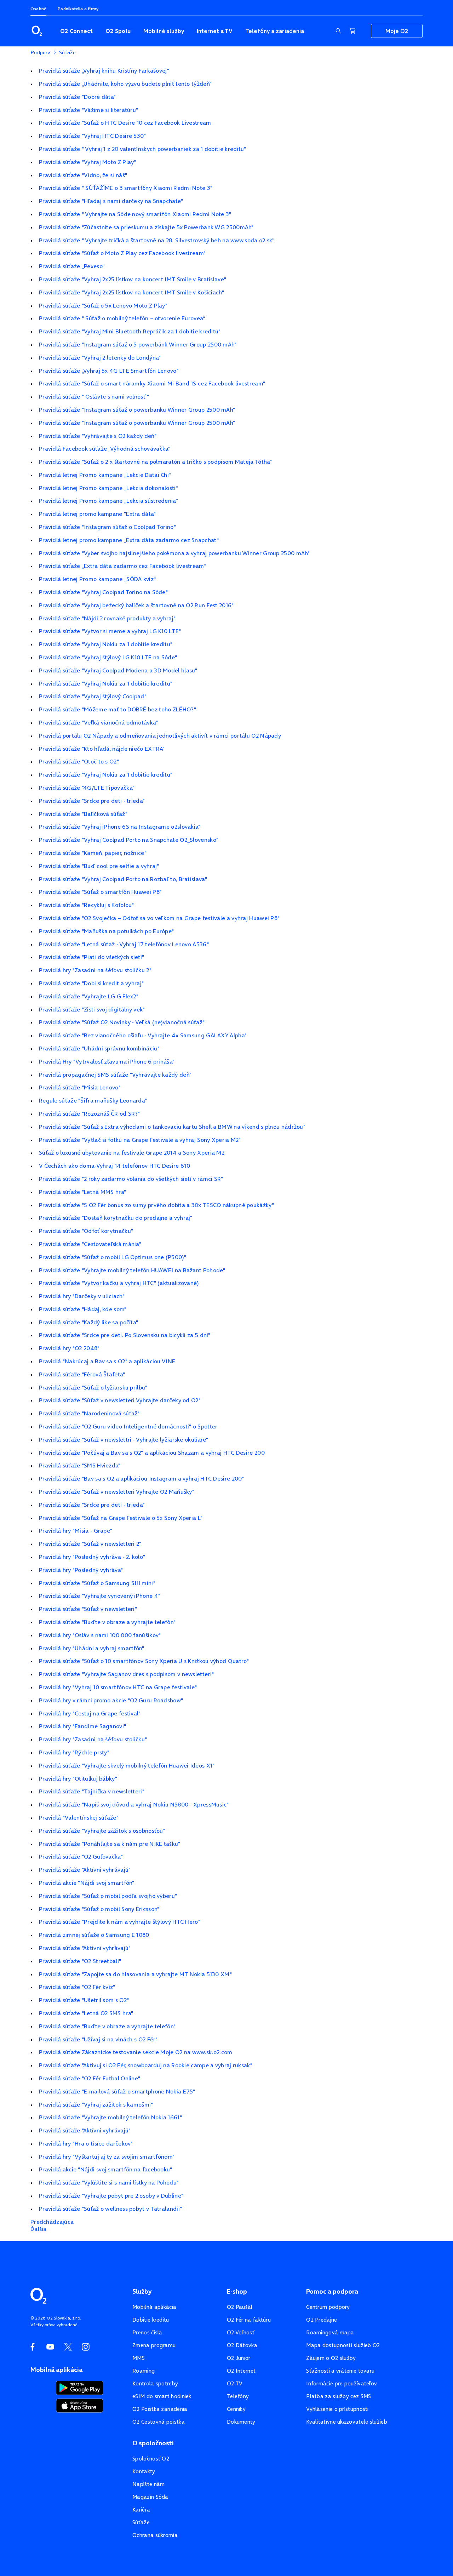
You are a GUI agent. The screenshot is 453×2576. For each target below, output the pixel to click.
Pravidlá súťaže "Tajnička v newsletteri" (92, 1791)
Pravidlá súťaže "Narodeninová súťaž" (89, 1413)
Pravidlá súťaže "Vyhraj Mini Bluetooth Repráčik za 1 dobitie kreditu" (130, 331)
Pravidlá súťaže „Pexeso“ (72, 266)
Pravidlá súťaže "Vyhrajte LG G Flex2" (89, 996)
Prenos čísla (147, 2332)
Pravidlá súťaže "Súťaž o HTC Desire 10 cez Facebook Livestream (125, 123)
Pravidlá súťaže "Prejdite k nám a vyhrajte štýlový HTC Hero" (120, 1922)
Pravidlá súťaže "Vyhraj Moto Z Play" (88, 162)
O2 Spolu (118, 31)
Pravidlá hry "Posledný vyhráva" (81, 1570)
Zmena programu (154, 2345)
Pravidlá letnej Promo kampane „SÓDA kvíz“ (97, 579)
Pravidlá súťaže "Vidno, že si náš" (83, 175)
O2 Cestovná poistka (159, 2422)
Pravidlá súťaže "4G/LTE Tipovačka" (87, 788)
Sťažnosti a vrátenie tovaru (340, 2371)
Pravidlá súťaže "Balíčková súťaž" (83, 814)
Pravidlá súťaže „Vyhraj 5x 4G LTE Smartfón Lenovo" (109, 371)
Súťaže (141, 2522)
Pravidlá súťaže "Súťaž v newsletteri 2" (90, 1544)
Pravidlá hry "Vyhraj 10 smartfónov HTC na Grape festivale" (118, 1687)
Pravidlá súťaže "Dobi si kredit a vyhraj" (91, 983)
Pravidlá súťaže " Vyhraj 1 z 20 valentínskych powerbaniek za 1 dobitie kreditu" (143, 149)
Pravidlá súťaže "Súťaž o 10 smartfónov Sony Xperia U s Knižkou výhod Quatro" (144, 1661)
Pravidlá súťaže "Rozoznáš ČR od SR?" (90, 1114)
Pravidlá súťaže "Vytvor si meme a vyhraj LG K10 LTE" (110, 631)
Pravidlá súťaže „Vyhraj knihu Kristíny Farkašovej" (104, 71)
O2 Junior (239, 2358)
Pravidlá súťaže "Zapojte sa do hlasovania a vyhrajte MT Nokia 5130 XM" (135, 1974)
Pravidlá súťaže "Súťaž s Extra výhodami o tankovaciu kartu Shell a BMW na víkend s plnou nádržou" (172, 1127)
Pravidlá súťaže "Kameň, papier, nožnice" (93, 853)
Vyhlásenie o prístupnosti (337, 2409)
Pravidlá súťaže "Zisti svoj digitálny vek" (92, 1009)
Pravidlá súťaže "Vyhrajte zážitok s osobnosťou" (102, 1831)
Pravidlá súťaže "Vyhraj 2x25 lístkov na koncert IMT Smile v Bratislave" (133, 279)
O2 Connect (76, 31)
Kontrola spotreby (155, 2383)
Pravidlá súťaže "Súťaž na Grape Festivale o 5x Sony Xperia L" (121, 1518)
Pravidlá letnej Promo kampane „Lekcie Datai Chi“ (105, 475)
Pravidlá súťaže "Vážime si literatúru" (88, 110)
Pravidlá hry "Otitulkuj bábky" (78, 1779)
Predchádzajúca (52, 2222)
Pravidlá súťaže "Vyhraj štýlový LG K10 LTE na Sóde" (108, 657)
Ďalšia (39, 2229)
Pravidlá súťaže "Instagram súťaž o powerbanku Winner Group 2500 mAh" (137, 410)
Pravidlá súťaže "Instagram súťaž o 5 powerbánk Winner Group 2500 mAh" (138, 344)
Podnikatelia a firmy (78, 9)
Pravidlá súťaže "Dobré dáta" (77, 97)
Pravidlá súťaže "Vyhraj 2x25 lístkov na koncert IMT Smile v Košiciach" (131, 292)
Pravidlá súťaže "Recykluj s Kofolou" (87, 905)
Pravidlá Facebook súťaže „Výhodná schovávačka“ (105, 449)
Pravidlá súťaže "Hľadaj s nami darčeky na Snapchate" (111, 201)
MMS (139, 2358)
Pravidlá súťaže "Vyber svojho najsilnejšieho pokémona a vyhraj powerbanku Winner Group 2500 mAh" (174, 553)
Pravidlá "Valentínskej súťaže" (79, 1817)
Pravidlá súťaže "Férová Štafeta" (82, 1374)
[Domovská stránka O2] (38, 2295)
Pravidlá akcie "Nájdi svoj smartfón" (87, 1883)
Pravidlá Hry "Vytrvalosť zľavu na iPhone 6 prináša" (107, 1061)
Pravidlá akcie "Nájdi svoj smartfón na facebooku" (106, 2169)
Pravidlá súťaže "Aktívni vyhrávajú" (85, 1870)
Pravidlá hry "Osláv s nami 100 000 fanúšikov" (100, 1635)
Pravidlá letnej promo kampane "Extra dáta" (98, 514)
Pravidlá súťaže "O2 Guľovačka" (81, 1856)
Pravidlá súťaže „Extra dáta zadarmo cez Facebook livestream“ (122, 566)
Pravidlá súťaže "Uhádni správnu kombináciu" (99, 1048)
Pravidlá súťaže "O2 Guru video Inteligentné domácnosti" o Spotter (128, 1426)
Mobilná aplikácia (154, 2307)
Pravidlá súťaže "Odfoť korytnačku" (86, 1231)
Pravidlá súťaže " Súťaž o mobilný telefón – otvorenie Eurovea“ (122, 318)
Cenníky (236, 2409)
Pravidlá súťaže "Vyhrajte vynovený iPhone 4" (100, 1596)
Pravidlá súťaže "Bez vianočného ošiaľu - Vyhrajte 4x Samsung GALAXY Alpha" (143, 1035)
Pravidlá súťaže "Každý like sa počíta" (88, 1322)
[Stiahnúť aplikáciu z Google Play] (80, 2387)
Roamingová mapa (330, 2332)
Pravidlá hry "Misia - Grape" (76, 1531)
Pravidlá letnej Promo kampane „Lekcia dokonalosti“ (108, 488)
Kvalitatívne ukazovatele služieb (347, 2422)
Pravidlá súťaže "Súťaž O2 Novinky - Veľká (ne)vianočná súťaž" (122, 1022)
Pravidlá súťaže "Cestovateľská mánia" (90, 1244)
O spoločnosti (153, 2443)
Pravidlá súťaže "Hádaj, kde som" (83, 1309)
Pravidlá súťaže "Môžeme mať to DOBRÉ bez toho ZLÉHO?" (117, 709)
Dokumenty (241, 2422)
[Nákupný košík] (352, 31)
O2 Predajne (322, 2320)
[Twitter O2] (68, 2347)
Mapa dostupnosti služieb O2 (343, 2345)
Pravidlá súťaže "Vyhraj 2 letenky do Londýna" (100, 357)
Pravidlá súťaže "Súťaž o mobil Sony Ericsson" (99, 1909)
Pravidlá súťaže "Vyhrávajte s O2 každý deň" (98, 436)
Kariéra (141, 2510)
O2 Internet (241, 2371)
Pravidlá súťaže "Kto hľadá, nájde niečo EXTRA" (102, 749)
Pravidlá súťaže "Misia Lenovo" (80, 1087)
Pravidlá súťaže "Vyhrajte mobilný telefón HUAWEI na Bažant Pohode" (132, 1270)
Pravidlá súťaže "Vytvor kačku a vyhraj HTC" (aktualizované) (119, 1283)
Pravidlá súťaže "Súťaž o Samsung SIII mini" (97, 1583)
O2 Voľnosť (241, 2332)
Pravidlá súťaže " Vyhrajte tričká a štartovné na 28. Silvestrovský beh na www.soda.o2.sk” (157, 240)
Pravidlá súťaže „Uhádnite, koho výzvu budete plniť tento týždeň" (125, 84)
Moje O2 (397, 31)
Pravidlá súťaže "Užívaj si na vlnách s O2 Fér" (98, 2039)
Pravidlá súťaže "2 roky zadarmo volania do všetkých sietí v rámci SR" (131, 1179)
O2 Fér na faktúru (249, 2320)
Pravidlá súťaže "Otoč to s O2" (79, 761)
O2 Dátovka (242, 2345)
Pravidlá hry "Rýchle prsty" (74, 1752)
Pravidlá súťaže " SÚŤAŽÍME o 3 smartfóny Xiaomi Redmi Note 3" (126, 188)
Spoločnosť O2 (151, 2459)
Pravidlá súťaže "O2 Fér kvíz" (77, 1987)
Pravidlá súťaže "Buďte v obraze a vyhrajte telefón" (107, 1622)
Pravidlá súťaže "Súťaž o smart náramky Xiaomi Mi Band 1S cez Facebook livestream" (152, 383)
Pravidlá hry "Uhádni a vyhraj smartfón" (92, 1648)
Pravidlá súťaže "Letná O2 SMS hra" (86, 2013)
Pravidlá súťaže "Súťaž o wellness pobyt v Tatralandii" (110, 2209)
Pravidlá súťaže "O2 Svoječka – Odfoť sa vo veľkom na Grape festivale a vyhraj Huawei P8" (159, 918)
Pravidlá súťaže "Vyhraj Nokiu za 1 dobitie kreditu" (106, 644)
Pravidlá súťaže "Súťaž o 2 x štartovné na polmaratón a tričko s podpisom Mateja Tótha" (156, 462)
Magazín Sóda (150, 2497)
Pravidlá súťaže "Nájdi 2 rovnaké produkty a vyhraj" (107, 618)
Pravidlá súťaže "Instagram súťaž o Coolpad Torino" (107, 527)
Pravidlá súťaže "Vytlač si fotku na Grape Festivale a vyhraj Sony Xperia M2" (140, 1140)
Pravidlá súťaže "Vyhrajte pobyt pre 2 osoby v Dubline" (111, 2195)
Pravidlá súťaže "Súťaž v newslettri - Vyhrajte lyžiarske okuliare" (124, 1439)
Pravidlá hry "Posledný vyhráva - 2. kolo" (92, 1557)
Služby (142, 2292)
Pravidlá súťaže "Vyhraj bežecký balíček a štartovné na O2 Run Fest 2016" (136, 605)
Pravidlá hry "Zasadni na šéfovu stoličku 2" (95, 970)
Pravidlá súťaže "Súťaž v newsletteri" (88, 1609)
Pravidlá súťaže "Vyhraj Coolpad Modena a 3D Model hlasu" (118, 670)
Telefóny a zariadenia (275, 31)
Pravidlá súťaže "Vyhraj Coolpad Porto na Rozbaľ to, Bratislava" (123, 879)
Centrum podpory (328, 2307)
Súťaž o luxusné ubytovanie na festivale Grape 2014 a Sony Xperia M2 (132, 1152)
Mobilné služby (164, 31)
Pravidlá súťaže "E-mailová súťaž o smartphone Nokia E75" (117, 2091)
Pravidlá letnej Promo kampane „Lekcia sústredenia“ (108, 501)
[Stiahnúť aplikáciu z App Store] (80, 2405)
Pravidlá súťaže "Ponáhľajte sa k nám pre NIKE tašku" (110, 1844)
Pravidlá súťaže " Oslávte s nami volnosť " (94, 396)
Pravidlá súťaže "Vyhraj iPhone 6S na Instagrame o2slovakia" (120, 827)
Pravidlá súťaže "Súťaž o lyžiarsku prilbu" (93, 1387)
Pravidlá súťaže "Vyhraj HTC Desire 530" (93, 136)
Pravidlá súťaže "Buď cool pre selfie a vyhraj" (99, 866)
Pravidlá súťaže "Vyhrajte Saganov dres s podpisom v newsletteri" (126, 1674)
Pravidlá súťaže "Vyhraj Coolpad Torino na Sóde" (103, 592)
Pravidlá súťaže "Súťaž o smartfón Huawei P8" (100, 892)
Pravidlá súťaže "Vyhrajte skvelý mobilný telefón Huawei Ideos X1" (127, 1765)
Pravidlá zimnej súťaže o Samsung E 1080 (94, 1935)
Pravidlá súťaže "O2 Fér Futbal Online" (90, 2078)
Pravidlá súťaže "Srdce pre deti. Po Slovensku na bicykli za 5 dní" (125, 1335)
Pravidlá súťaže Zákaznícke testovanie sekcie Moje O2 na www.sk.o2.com (136, 2052)
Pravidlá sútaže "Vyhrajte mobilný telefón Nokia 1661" (110, 2117)
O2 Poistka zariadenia (160, 2409)
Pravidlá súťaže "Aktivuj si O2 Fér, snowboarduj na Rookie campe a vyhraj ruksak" (146, 2065)
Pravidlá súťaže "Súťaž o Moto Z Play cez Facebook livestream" (122, 253)
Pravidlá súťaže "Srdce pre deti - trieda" (92, 801)
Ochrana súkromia (155, 2535)
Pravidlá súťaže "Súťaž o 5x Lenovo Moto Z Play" (103, 305)
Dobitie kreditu (151, 2320)
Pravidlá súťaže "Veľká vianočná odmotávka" (99, 722)
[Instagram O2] (86, 2347)
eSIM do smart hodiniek (162, 2396)
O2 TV (235, 2383)
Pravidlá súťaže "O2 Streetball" (80, 1961)
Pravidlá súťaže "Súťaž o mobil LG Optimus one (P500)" (113, 1257)
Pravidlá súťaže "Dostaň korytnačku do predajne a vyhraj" (116, 1218)
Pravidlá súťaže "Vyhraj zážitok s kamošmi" (96, 2104)
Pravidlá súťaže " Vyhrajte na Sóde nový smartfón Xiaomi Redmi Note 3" (135, 214)
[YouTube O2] (50, 2347)
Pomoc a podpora (332, 2292)
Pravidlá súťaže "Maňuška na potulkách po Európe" (106, 931)
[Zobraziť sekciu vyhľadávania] (338, 31)
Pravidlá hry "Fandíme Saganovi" (82, 1726)
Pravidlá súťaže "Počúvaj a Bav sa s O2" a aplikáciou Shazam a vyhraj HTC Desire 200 (152, 1453)
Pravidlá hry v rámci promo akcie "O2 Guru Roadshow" (111, 1700)
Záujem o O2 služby (331, 2358)
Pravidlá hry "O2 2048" (69, 1348)
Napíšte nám (148, 2484)
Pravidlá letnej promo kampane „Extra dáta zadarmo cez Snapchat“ (129, 540)
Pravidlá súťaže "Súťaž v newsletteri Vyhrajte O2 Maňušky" (117, 1492)
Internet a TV (215, 31)
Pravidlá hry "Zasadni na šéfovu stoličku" (93, 1739)
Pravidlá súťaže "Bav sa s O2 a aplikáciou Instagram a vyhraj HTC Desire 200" (142, 1478)
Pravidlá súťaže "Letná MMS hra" (82, 1192)
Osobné (38, 9)
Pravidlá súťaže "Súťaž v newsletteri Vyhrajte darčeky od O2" (120, 1400)
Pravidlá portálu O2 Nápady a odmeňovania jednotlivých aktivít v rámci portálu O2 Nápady (160, 735)
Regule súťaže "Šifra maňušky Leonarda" (93, 1100)
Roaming (144, 2371)
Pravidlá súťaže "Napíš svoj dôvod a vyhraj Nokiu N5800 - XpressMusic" (134, 1804)
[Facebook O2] (33, 2347)
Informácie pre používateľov (342, 2383)
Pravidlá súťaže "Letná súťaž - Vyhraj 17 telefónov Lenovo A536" (124, 944)
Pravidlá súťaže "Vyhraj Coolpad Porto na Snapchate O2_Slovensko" (129, 840)
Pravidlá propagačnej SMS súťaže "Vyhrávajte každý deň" (115, 1075)
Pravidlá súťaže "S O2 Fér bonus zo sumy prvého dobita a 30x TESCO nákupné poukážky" (156, 1205)
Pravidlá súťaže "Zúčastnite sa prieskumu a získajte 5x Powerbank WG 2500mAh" (146, 227)
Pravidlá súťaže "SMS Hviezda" (80, 1465)
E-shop (237, 2292)
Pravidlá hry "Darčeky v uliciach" (82, 1296)
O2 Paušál (240, 2307)
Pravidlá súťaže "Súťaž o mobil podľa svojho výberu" (108, 1896)
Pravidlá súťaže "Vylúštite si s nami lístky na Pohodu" (109, 2182)
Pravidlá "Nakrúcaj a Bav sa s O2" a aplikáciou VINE (107, 1361)
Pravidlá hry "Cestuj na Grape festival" (90, 1713)
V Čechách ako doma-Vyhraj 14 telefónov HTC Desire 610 (114, 1166)
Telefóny (238, 2396)
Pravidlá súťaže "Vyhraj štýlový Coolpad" (93, 696)
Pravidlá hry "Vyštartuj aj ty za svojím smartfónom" (107, 2157)
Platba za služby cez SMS (339, 2396)
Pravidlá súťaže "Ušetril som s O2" (84, 2000)
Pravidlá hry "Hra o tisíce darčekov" (86, 2143)
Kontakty (144, 2471)
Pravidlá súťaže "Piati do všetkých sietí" (91, 957)
